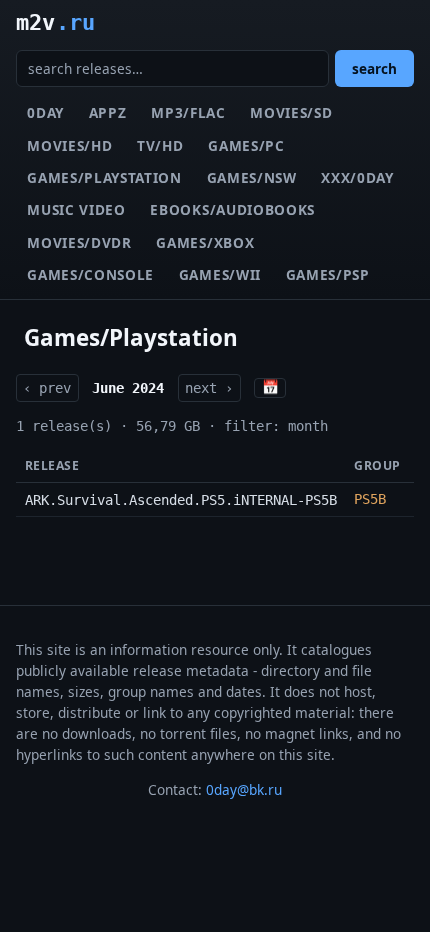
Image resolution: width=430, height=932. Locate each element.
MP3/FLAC (188, 112)
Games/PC (246, 145)
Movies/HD (69, 145)
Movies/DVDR (79, 242)
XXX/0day (357, 177)
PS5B (370, 499)
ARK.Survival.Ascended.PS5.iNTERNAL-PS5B (181, 500)
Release (52, 465)
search (374, 68)
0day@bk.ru (244, 789)
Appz (108, 112)
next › (209, 388)
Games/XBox (205, 242)
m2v (55, 22)
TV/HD (160, 145)
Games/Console (90, 274)
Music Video (76, 209)
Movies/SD (291, 112)
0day (45, 112)
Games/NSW (252, 177)
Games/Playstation (104, 177)
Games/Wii (220, 274)
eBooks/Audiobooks (232, 209)
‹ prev (47, 388)
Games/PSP (328, 274)
